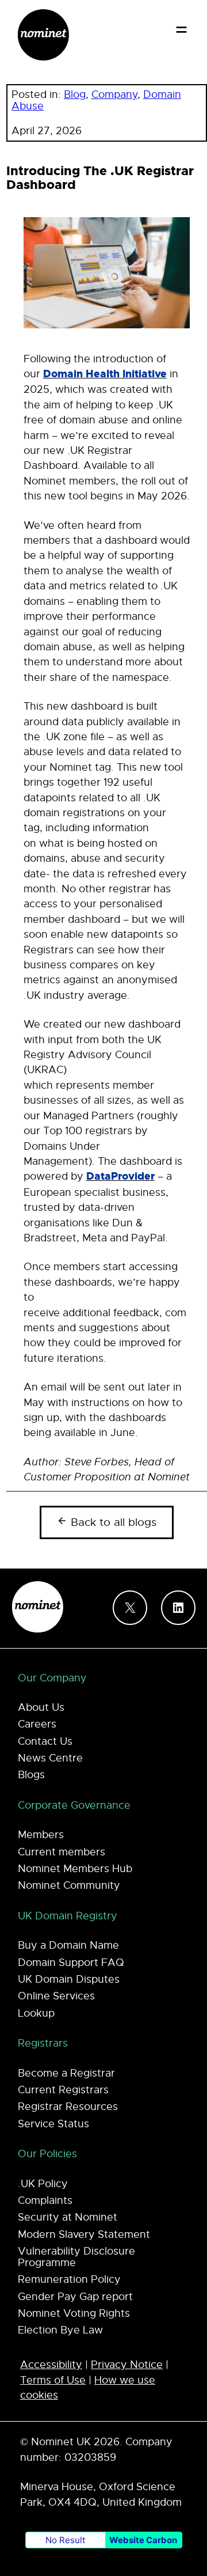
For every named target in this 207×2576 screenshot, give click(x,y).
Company (114, 94)
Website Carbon (143, 2540)
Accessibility (51, 2365)
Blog (75, 94)
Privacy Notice (127, 2365)
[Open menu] (181, 30)
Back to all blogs (112, 1522)
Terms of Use (53, 2380)
